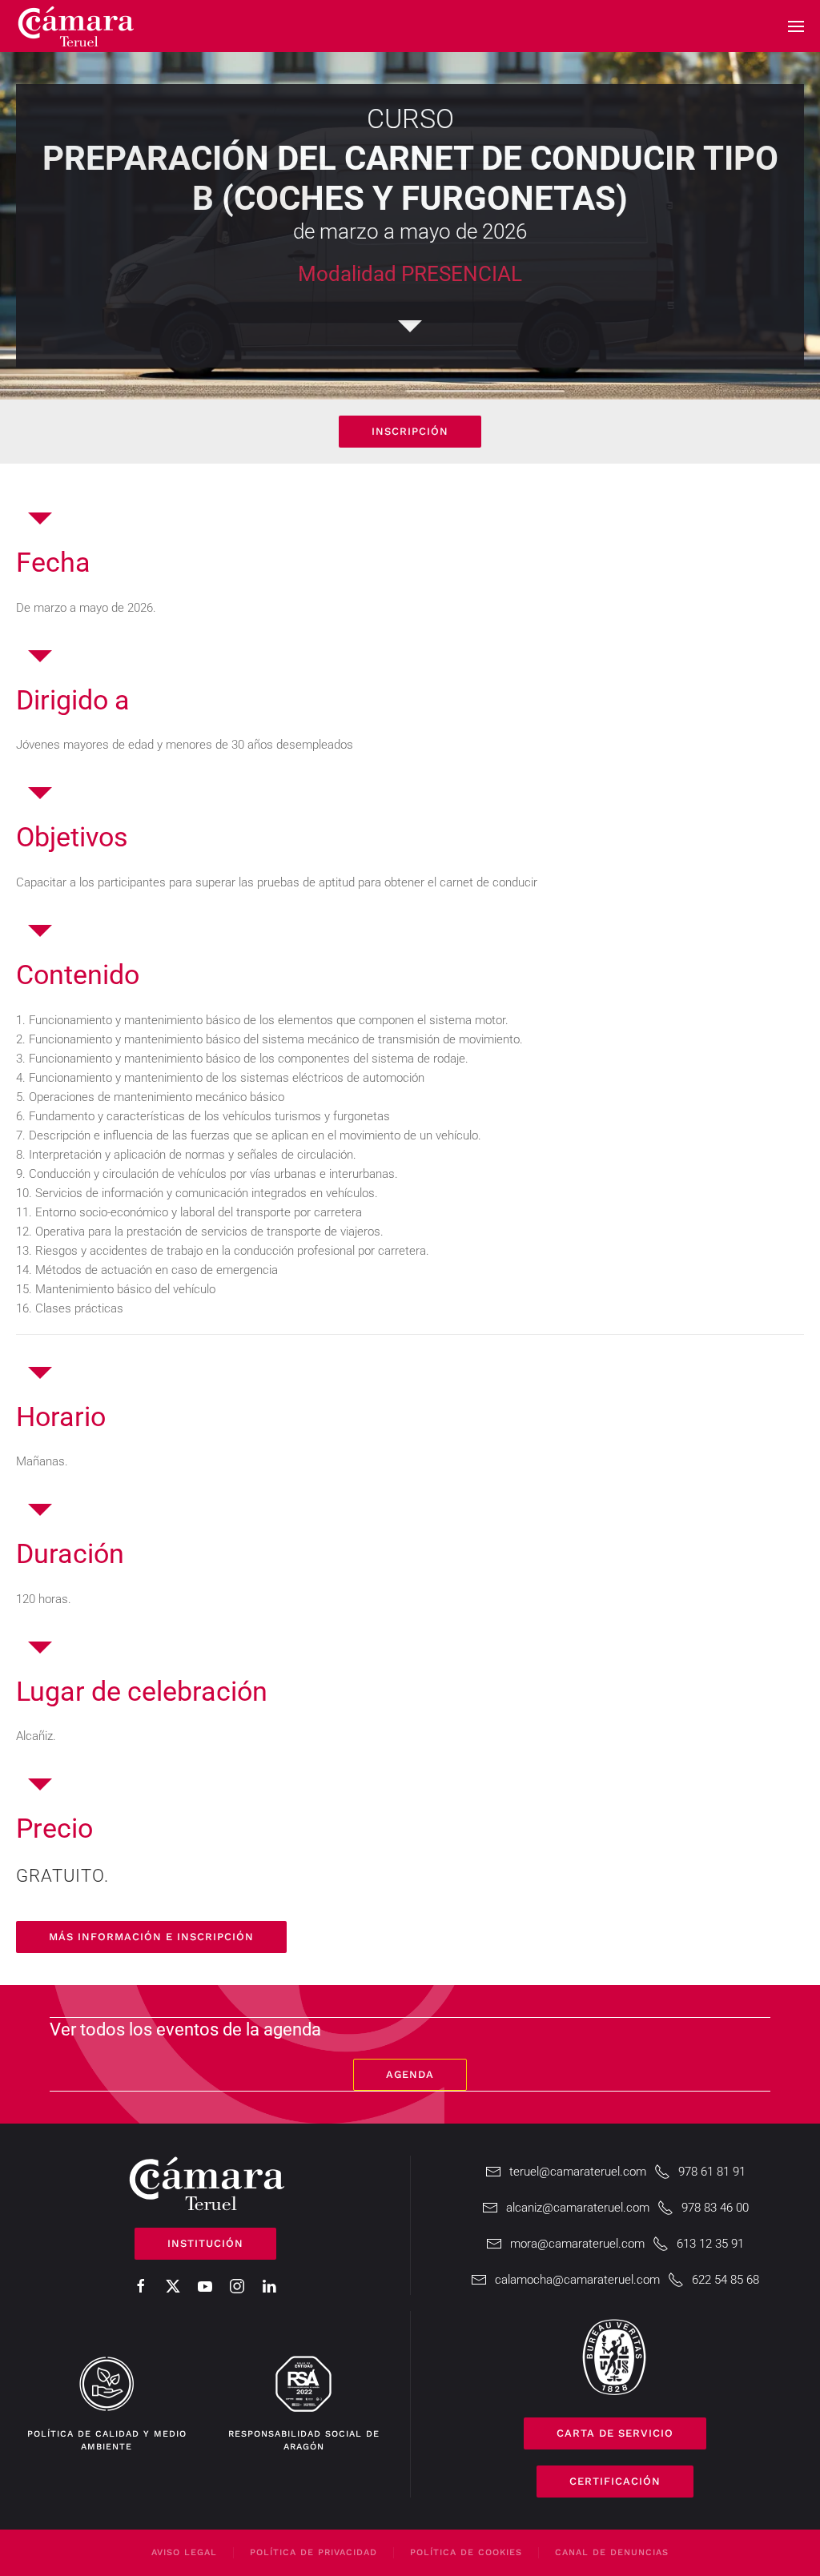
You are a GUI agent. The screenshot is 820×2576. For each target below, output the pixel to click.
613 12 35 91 (710, 2244)
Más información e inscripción (151, 1937)
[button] (796, 26)
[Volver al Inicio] (76, 26)
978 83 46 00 (715, 2208)
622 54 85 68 (726, 2280)
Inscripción (410, 431)
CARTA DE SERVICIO (615, 2433)
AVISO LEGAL (184, 2552)
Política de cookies (466, 2552)
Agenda (410, 2074)
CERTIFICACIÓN (615, 2481)
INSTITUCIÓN (205, 2243)
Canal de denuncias (612, 2552)
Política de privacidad (314, 2552)
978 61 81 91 (712, 2172)
